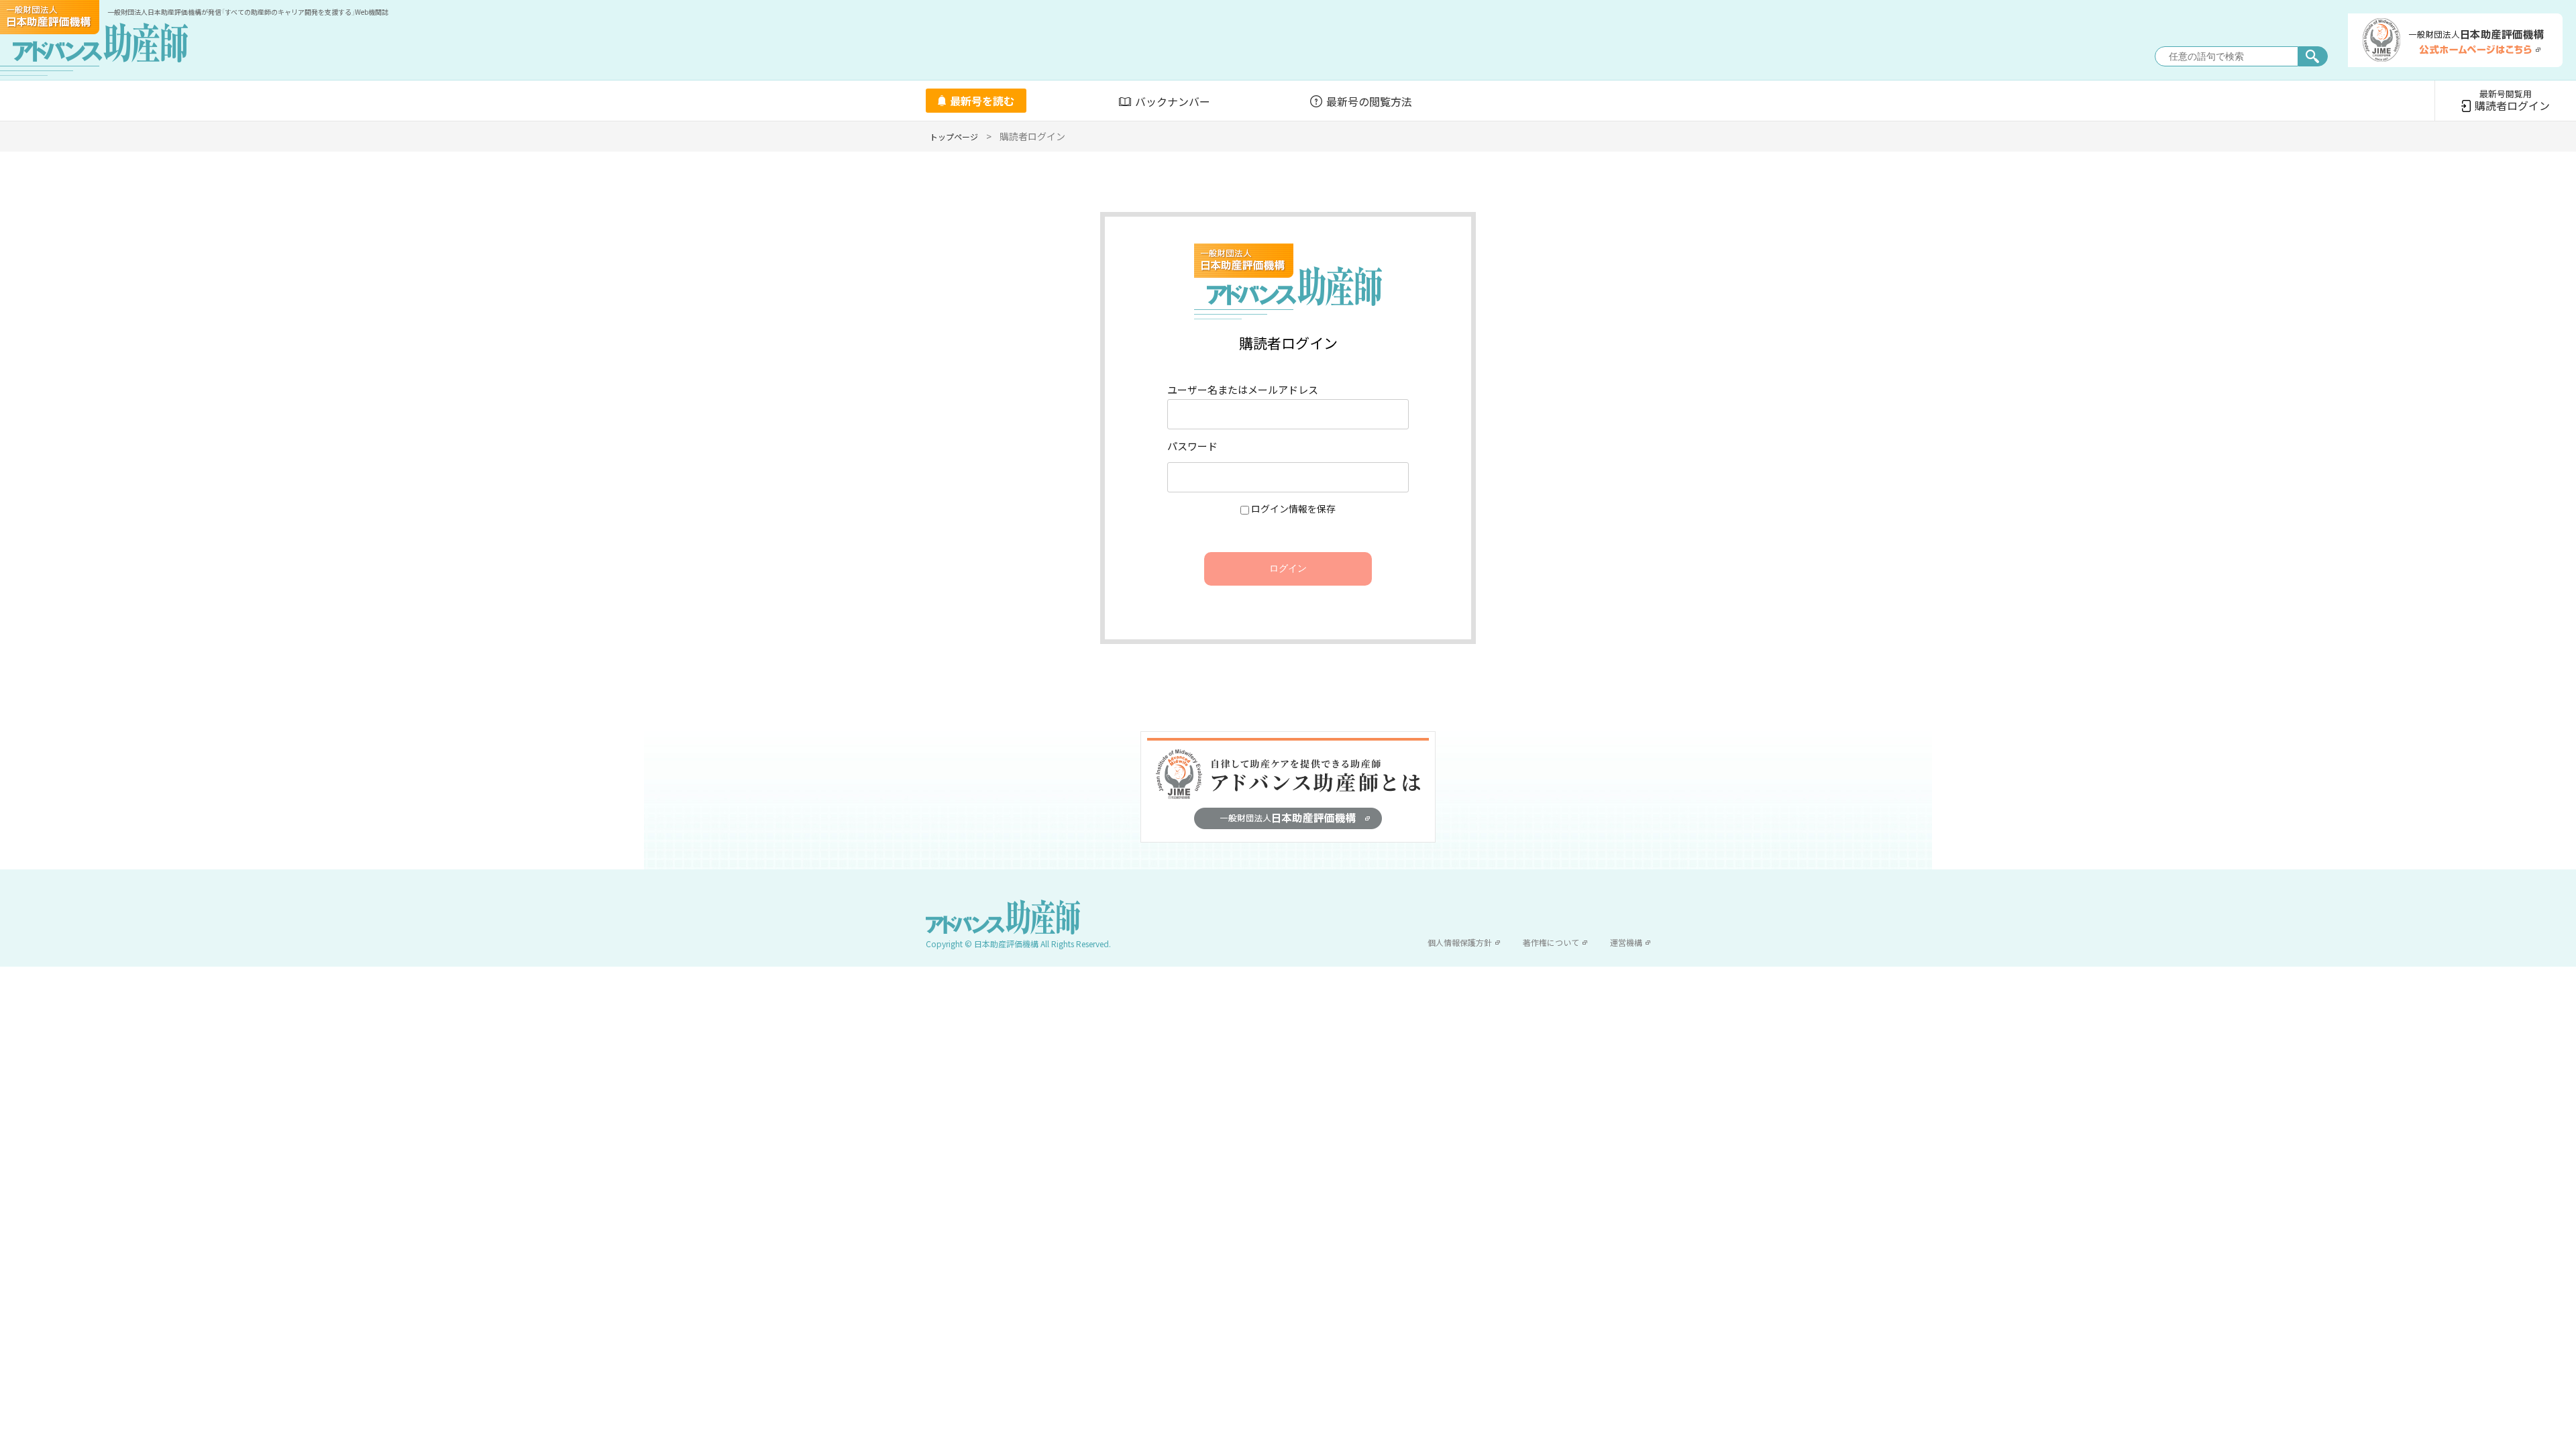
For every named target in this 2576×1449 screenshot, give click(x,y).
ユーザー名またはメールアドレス (1243, 389)
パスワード (1192, 446)
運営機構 (1626, 942)
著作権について (1551, 942)
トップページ (954, 137)
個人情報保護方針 (1460, 942)
